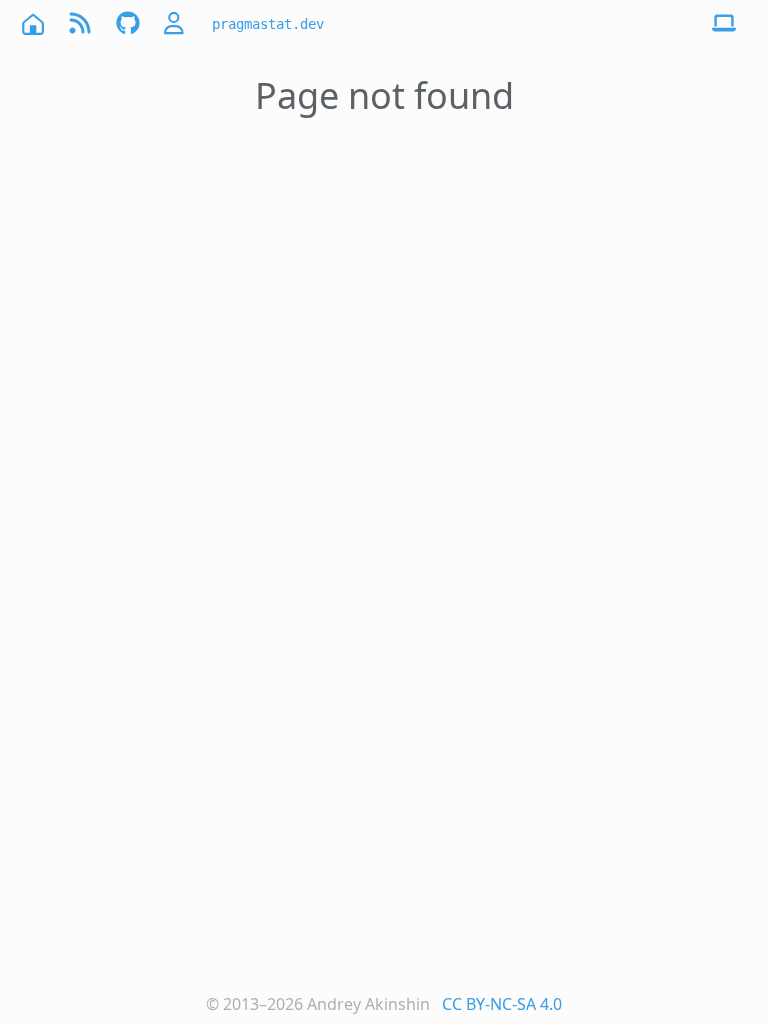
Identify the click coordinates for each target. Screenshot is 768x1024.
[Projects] (128, 23)
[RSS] (80, 23)
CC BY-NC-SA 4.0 (502, 1004)
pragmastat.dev (268, 24)
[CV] (176, 23)
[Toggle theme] (724, 24)
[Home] (32, 23)
